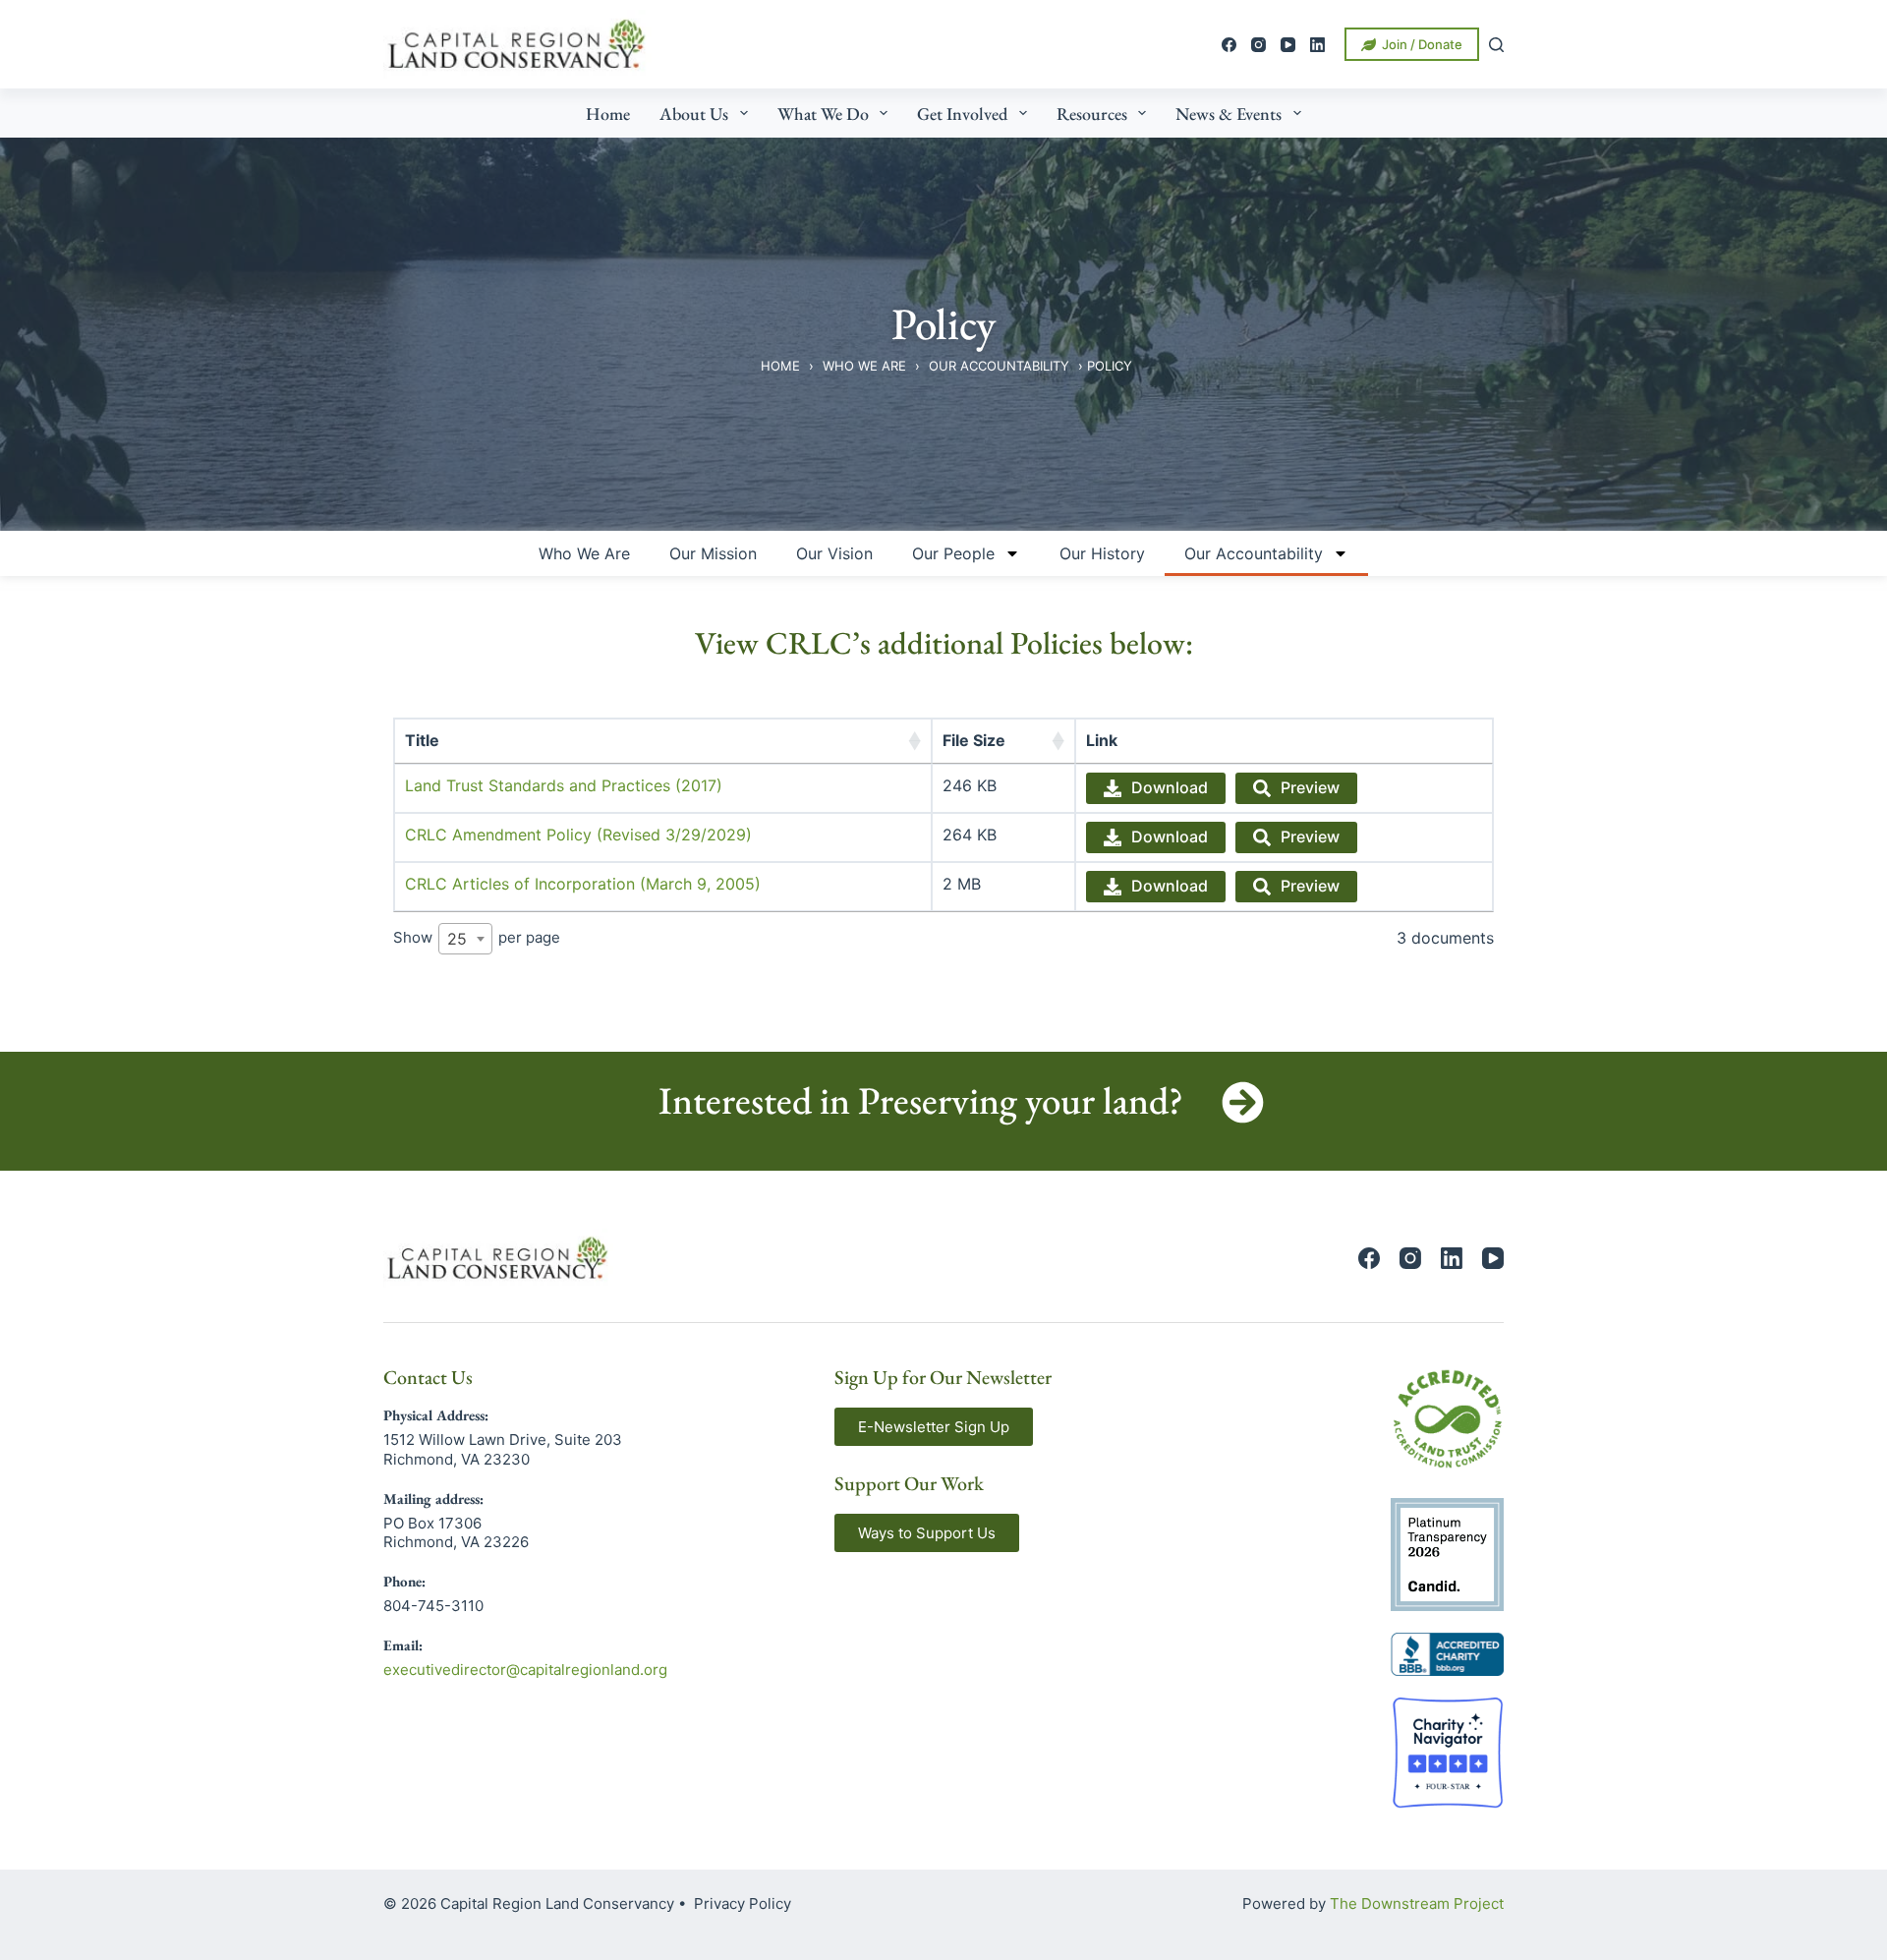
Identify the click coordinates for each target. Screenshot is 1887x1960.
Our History (1102, 553)
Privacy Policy (743, 1903)
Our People (953, 553)
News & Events (1229, 114)
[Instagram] (1258, 45)
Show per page (477, 938)
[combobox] (465, 939)
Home (608, 114)
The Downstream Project (1417, 1903)
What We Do (823, 114)
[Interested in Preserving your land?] (1243, 1102)
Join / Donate (1422, 44)
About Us (694, 114)
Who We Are (864, 366)
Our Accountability (999, 366)
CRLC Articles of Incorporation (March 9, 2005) (583, 884)
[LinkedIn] (1317, 45)
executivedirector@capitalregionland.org (525, 1670)
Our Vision (834, 553)
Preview (1310, 787)
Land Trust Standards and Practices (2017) (564, 785)
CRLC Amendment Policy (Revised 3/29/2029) (578, 835)
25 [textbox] (457, 939)
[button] (934, 1427)
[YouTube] (1288, 45)
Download (1170, 787)
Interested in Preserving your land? (921, 1100)
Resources (1092, 114)
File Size (974, 740)
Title (422, 740)
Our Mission (713, 553)
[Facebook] (1229, 45)
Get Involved (962, 114)
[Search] (1496, 45)
